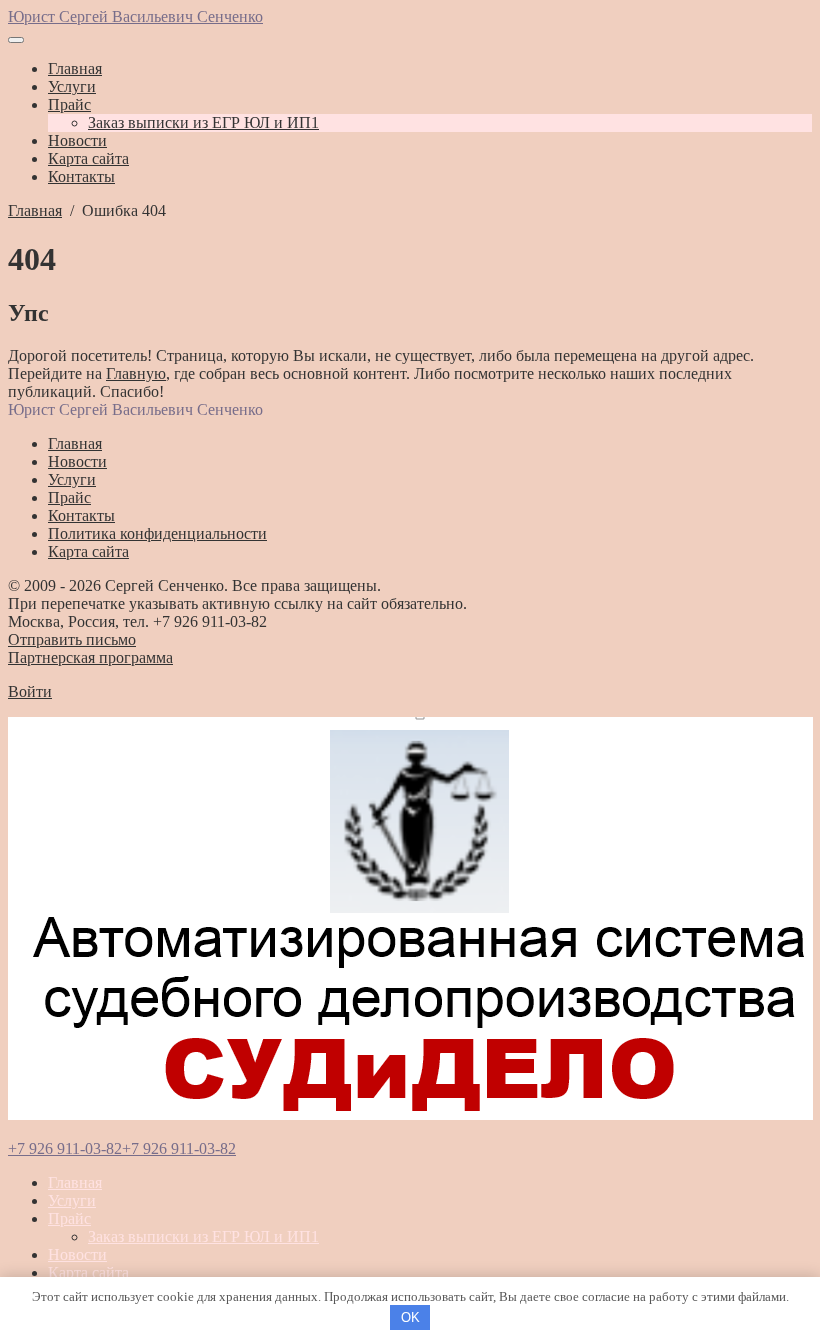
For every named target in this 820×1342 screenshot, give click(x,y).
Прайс (69, 1218)
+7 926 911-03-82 (65, 1148)
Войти (30, 691)
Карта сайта (88, 1272)
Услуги (72, 1200)
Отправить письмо (72, 639)
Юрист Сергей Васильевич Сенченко (135, 16)
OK (410, 1317)
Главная (75, 1182)
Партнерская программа (90, 657)
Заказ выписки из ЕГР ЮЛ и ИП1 (203, 1236)
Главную (136, 373)
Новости (77, 1254)
